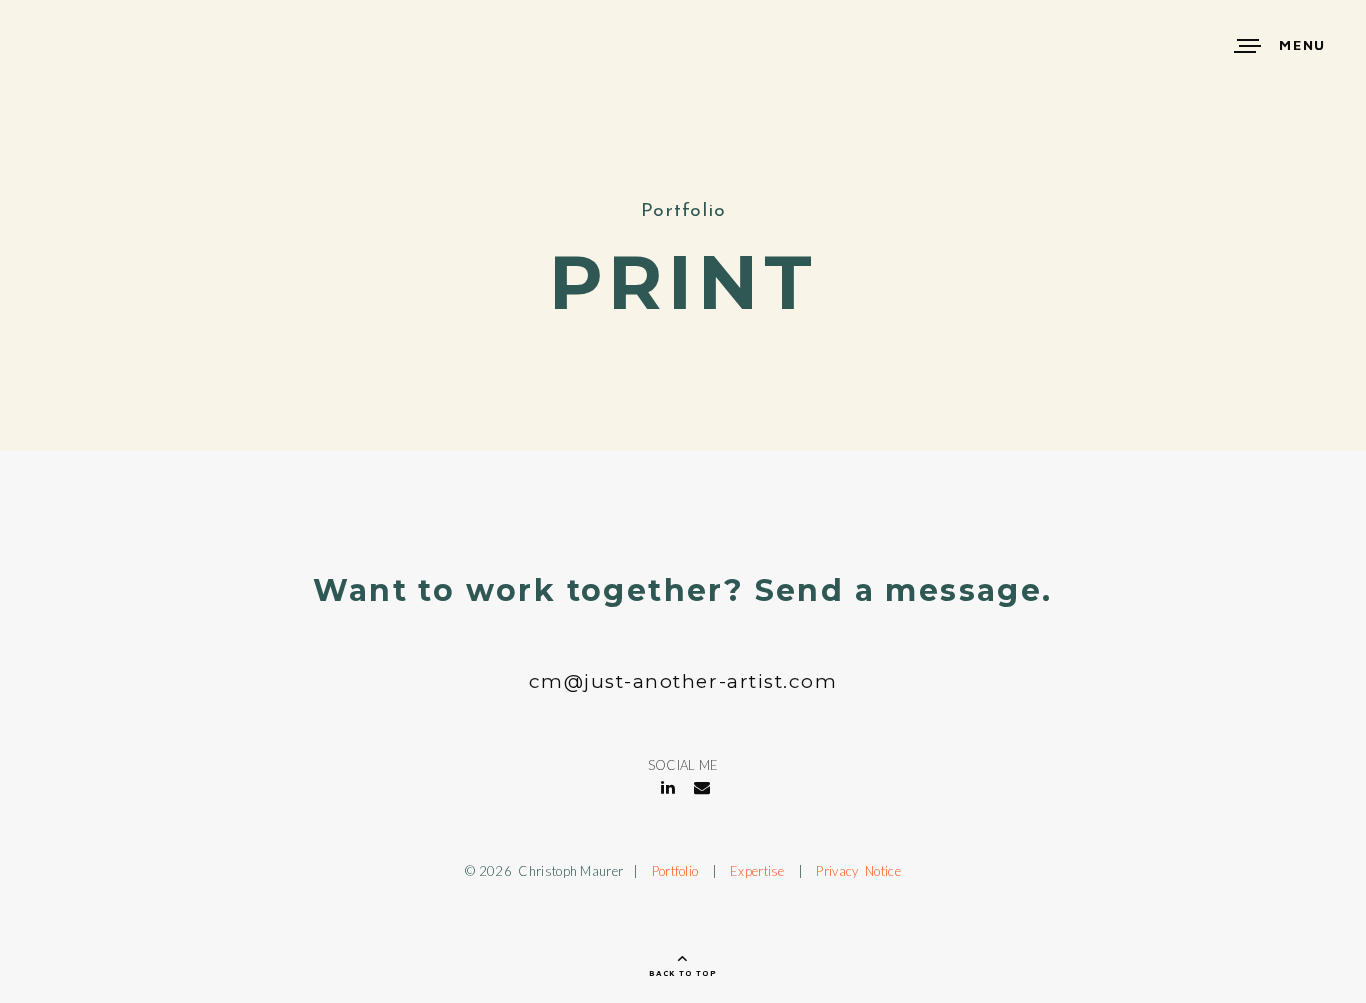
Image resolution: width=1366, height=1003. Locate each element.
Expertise (757, 871)
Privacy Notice (858, 871)
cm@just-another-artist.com (683, 681)
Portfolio (675, 871)
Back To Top (683, 973)
